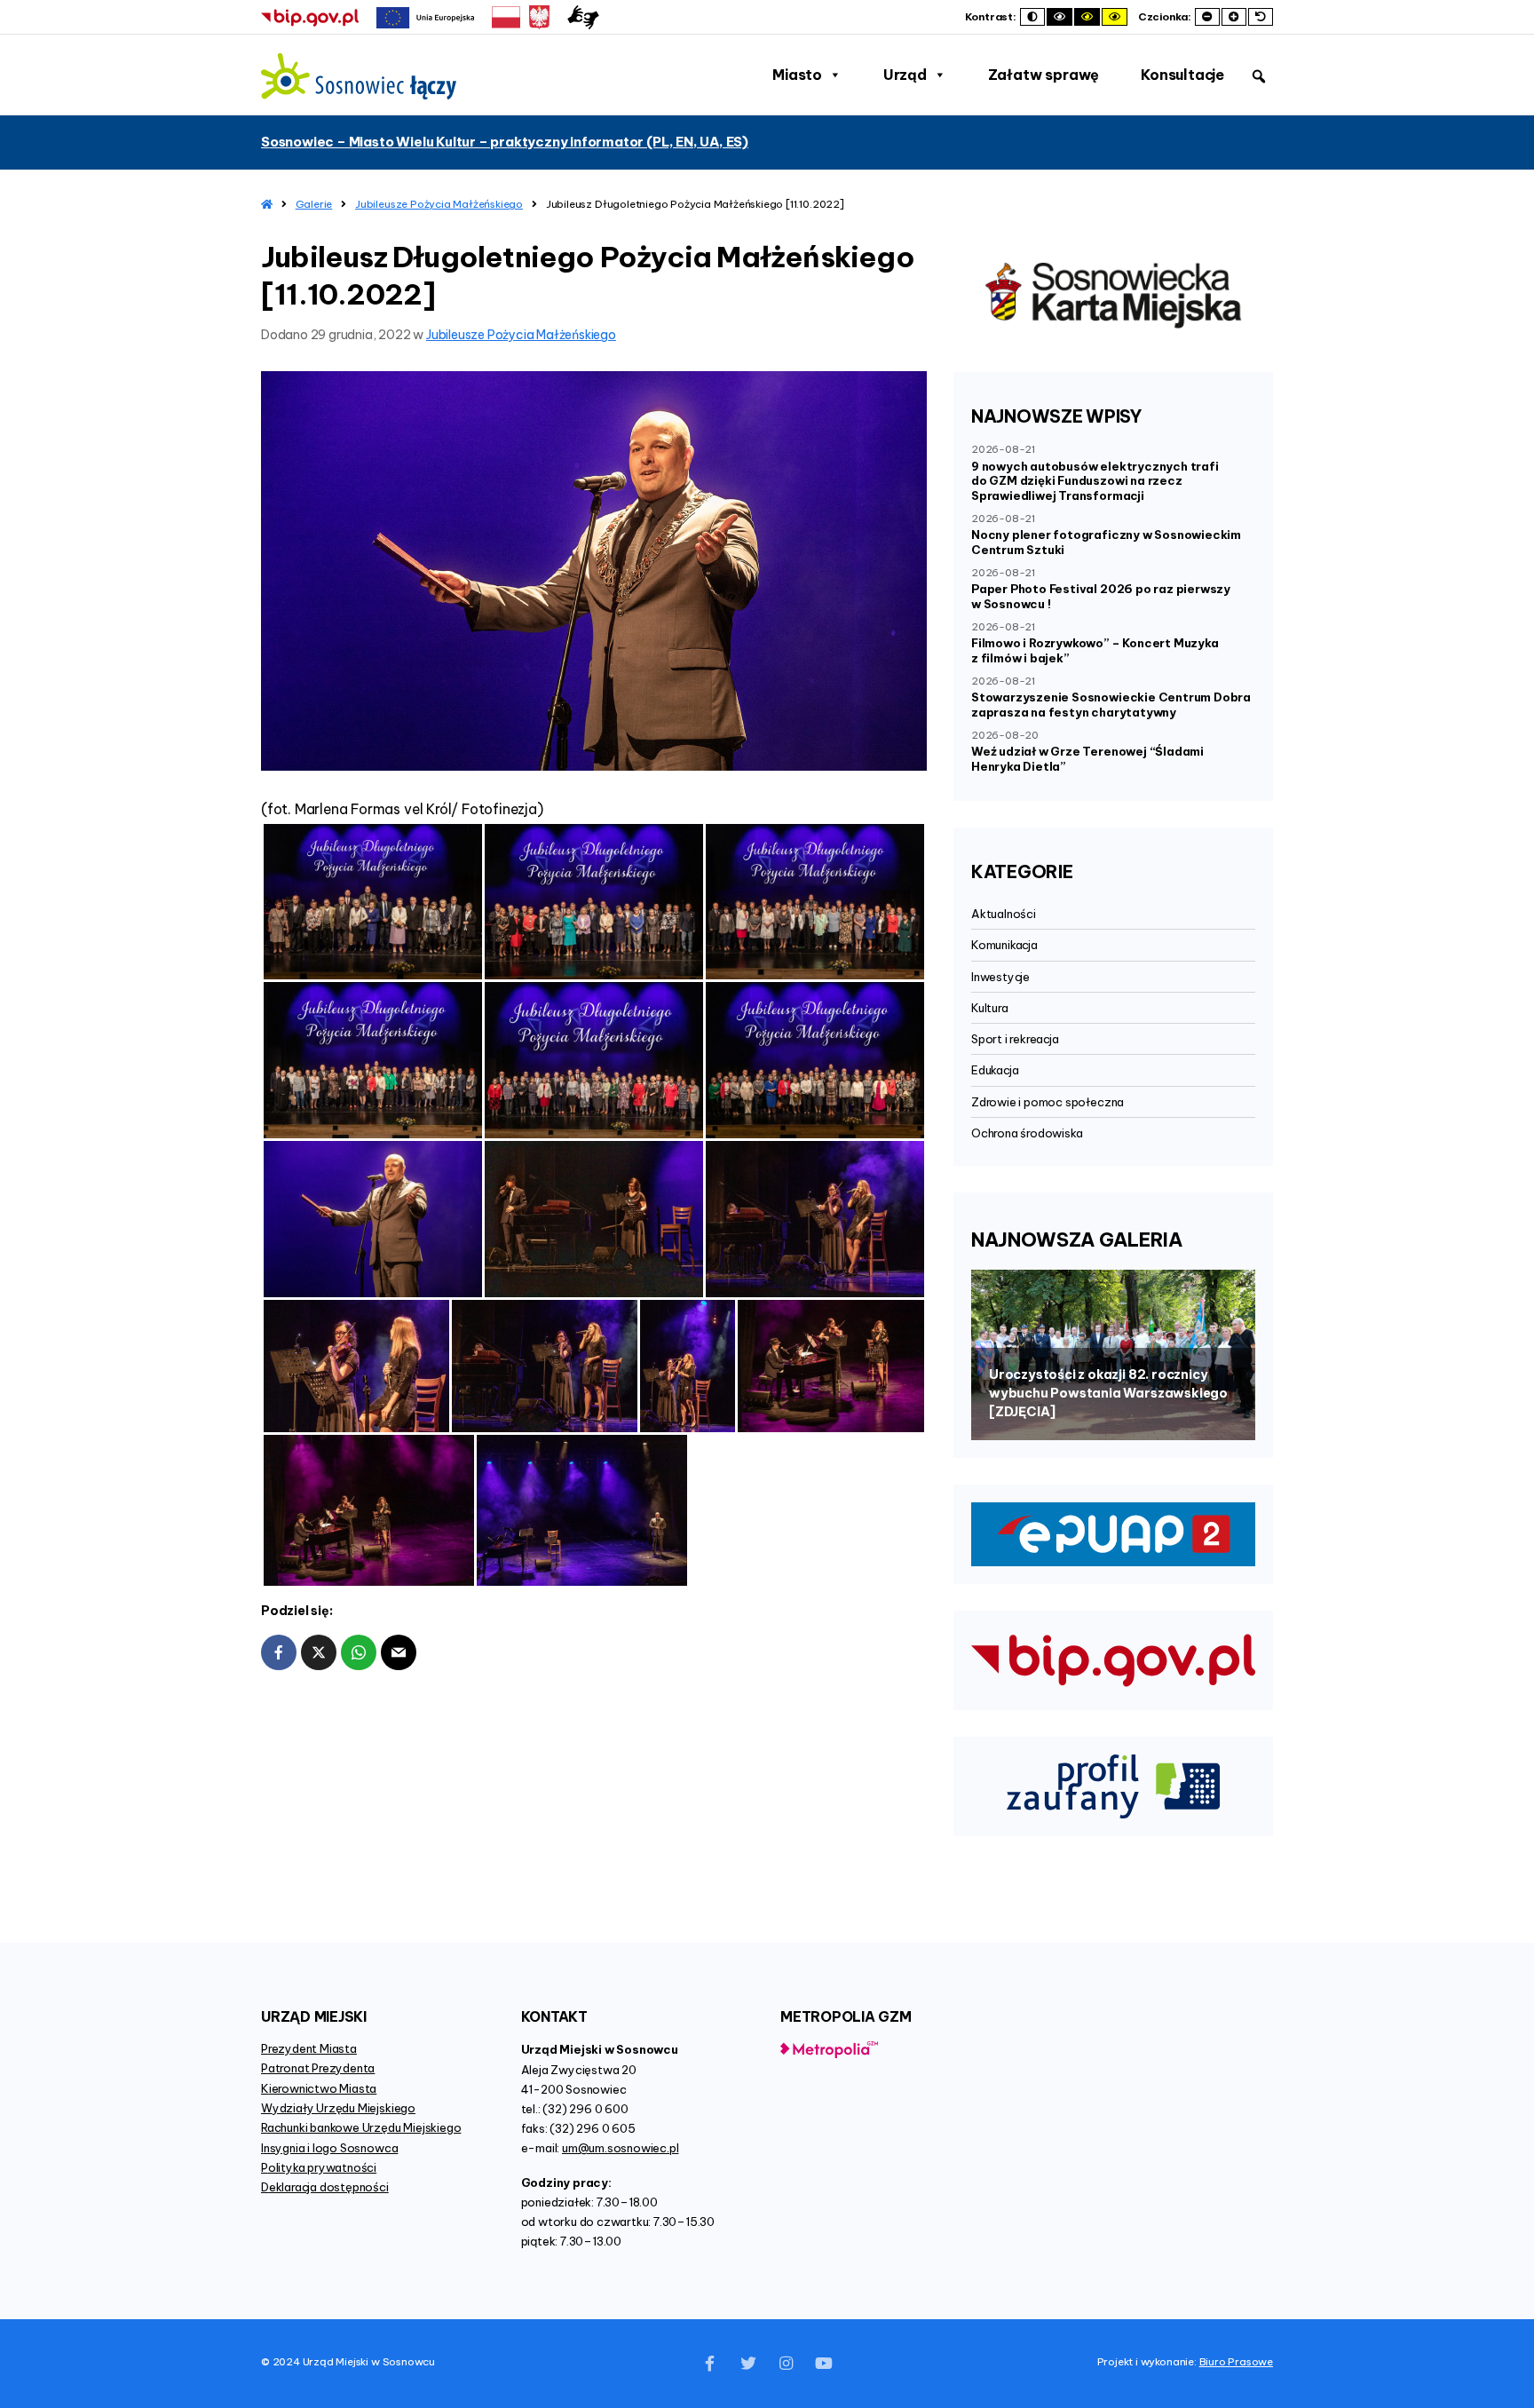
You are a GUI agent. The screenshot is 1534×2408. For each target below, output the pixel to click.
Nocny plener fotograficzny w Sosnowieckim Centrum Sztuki (1106, 542)
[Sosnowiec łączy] (359, 76)
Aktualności (1004, 914)
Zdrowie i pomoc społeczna (1048, 1102)
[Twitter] (748, 2364)
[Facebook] (710, 2364)
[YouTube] (824, 2364)
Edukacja (995, 1070)
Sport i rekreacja (1015, 1039)
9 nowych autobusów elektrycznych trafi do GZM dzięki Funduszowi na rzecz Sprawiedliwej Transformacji (1095, 481)
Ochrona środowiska (1027, 1133)
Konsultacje (1182, 75)
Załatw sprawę (1044, 75)
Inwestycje (1000, 977)
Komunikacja (1004, 945)
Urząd (905, 75)
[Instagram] (786, 2364)
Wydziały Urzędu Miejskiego (338, 2108)
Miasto (797, 75)
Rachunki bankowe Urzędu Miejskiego (361, 2127)
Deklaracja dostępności (325, 2187)
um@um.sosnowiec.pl (621, 2148)
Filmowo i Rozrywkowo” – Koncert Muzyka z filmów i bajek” (1095, 650)
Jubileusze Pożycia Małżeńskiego (439, 204)
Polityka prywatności (319, 2167)
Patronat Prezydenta (318, 2068)
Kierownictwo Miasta (319, 2088)
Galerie (314, 204)
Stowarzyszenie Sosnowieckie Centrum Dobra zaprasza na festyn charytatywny (1111, 705)
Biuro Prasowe (1236, 2361)
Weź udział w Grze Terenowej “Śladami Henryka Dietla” (1087, 759)
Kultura (990, 1008)
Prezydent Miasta (309, 2048)
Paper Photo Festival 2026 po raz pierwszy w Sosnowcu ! (1101, 596)
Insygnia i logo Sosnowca (329, 2148)
